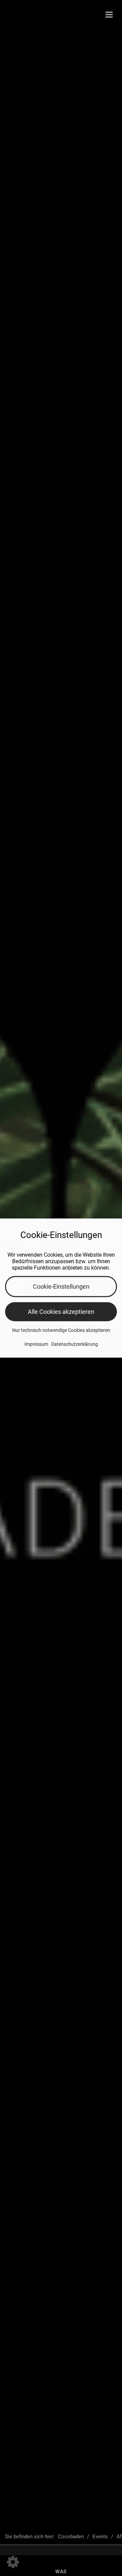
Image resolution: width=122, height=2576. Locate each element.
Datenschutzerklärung (75, 1344)
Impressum (36, 1344)
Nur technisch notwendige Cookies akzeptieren (61, 1330)
